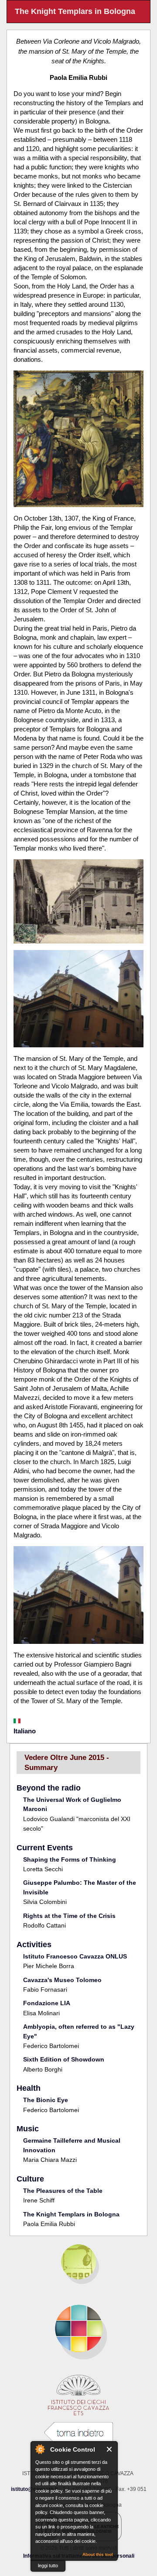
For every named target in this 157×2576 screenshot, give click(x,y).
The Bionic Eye (46, 2100)
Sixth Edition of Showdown (64, 2059)
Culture (30, 2179)
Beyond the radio (49, 1788)
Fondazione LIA (47, 2003)
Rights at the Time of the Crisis (69, 1916)
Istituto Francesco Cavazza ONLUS (75, 1956)
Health (29, 2088)
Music (28, 2129)
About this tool (98, 2554)
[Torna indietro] (78, 2433)
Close (110, 2449)
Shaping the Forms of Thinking (70, 1859)
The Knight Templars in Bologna (71, 2214)
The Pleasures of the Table (63, 2191)
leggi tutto (48, 2566)
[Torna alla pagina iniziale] (78, 2329)
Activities (34, 1945)
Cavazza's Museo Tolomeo (62, 1980)
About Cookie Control (40, 2449)
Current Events (45, 1848)
